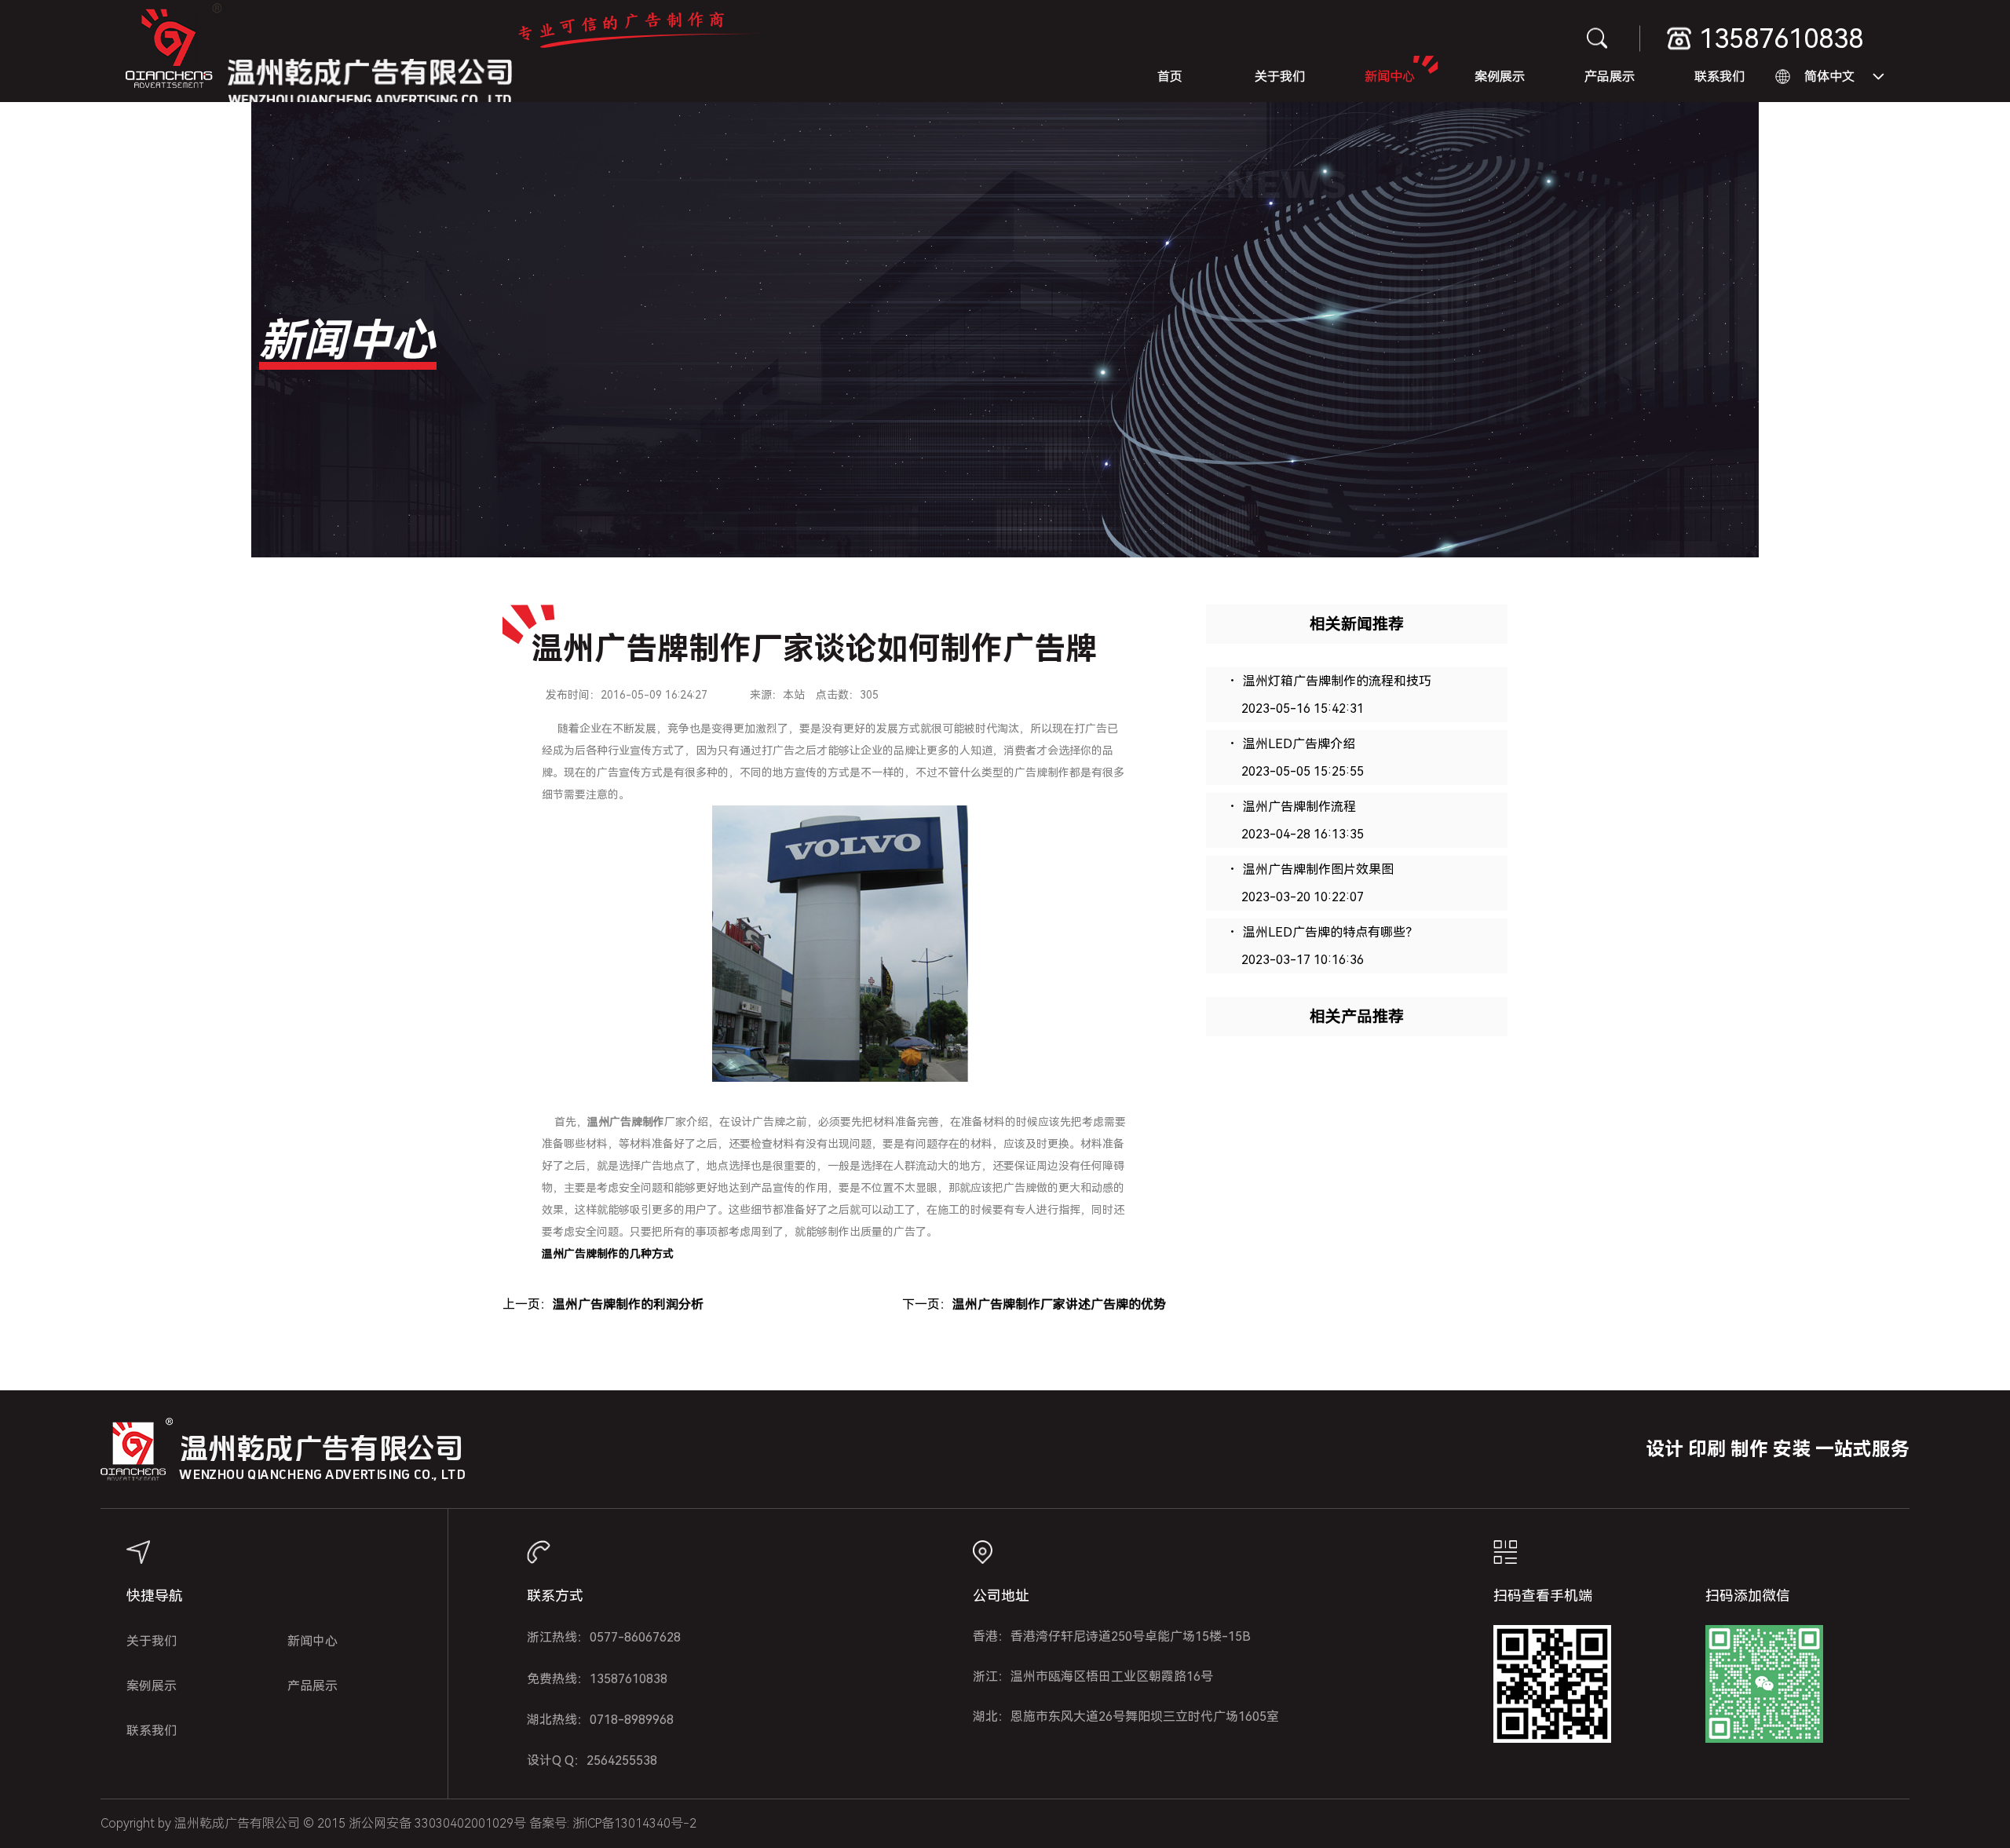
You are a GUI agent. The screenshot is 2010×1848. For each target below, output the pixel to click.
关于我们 (1280, 77)
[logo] (174, 51)
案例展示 (1500, 77)
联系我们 (1719, 77)
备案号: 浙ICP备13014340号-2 (613, 1823)
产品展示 (1610, 77)
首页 (1170, 77)
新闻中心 (1390, 77)
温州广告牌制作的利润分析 (628, 1304)
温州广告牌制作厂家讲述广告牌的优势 (1059, 1304)
